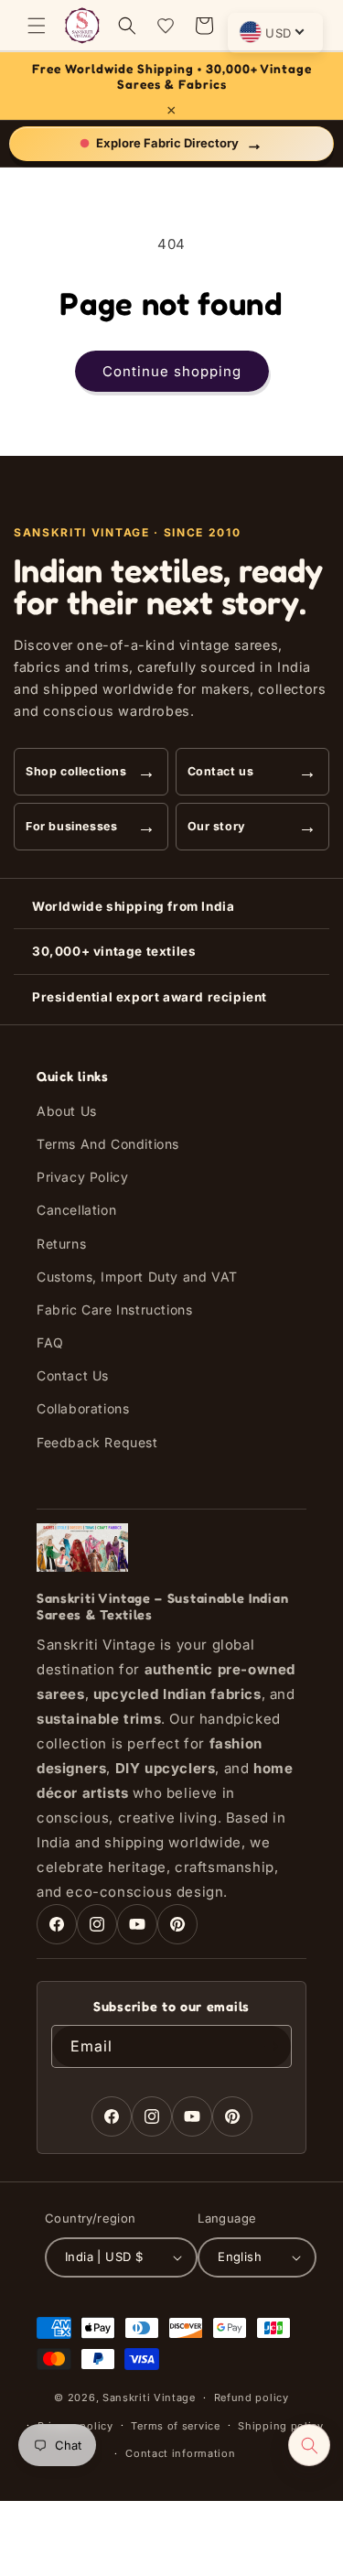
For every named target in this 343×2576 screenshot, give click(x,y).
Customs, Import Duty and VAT (137, 1277)
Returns (61, 1244)
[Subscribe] (271, 2046)
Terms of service (175, 2426)
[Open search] (309, 2445)
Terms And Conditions (108, 1144)
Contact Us (73, 1375)
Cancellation (76, 1210)
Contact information (180, 2453)
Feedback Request (97, 1442)
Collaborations (83, 1408)
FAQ (50, 1342)
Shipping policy (281, 2426)
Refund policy (252, 2397)
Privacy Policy (82, 1177)
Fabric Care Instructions (114, 1310)
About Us (67, 1111)
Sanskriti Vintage (149, 2397)
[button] (37, 26)
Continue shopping (172, 371)
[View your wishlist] (166, 26)
